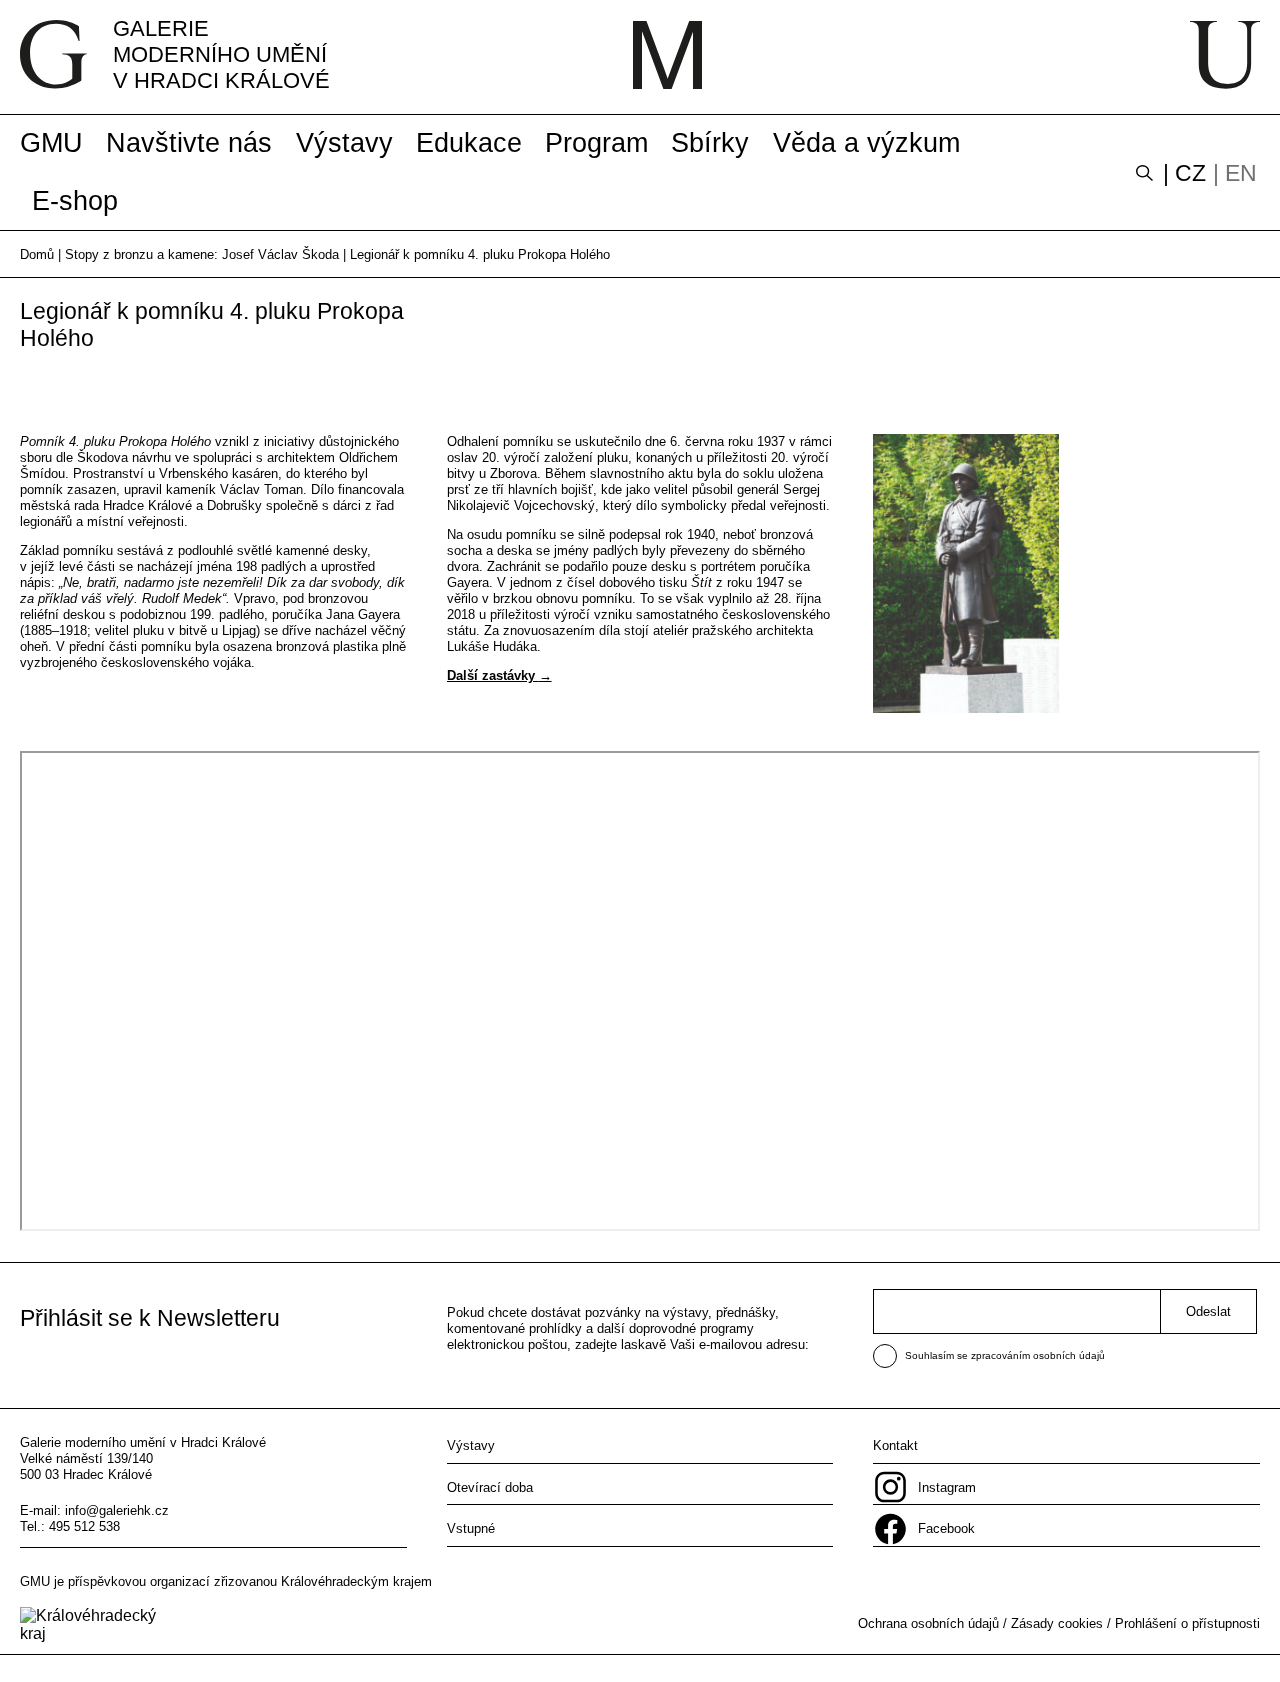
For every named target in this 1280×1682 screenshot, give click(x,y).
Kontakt (895, 1445)
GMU (51, 143)
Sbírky (710, 143)
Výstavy (344, 143)
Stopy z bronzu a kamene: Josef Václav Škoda (202, 254)
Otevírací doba (490, 1487)
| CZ (1184, 173)
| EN (1235, 173)
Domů (37, 254)
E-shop (75, 201)
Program (596, 143)
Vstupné (471, 1528)
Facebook (946, 1528)
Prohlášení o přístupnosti (1187, 1623)
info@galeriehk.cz (117, 1510)
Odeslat (1208, 1311)
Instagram (947, 1487)
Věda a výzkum (866, 143)
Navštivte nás (189, 143)
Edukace (469, 143)
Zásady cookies (1057, 1623)
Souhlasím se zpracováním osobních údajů (1005, 1355)
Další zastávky (493, 675)
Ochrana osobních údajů (928, 1623)
